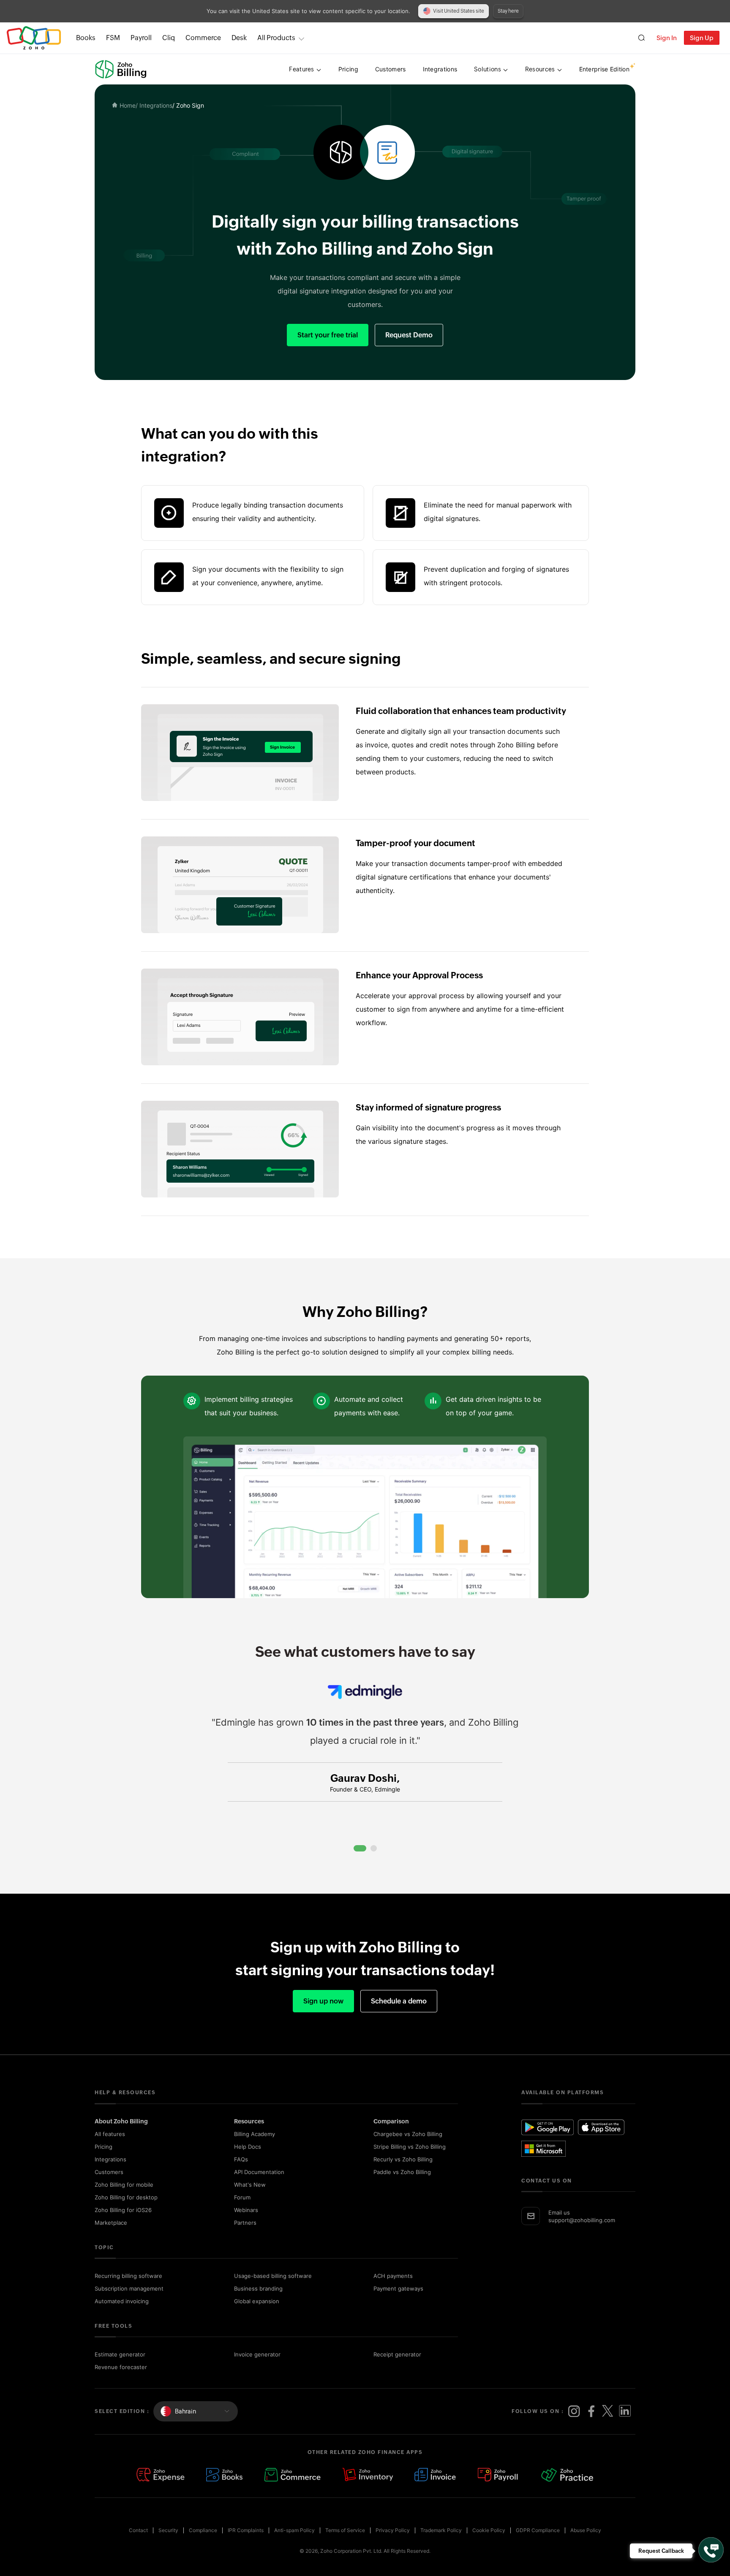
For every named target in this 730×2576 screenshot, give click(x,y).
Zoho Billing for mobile (124, 2185)
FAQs (241, 2159)
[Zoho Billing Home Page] (122, 69)
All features (110, 2134)
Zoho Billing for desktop (126, 2197)
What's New (250, 2185)
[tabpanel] (365, 1761)
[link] (239, 38)
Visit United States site (459, 11)
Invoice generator (257, 2354)
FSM (113, 38)
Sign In (667, 38)
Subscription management (129, 2288)
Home (128, 105)
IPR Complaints (246, 2530)
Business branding (258, 2288)
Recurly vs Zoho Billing (403, 2159)
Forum (242, 2197)
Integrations (110, 2159)
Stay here (508, 11)
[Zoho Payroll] (499, 2475)
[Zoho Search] (641, 38)
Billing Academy (255, 2134)
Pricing (104, 2147)
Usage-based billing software (273, 2276)
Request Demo (409, 335)
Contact (138, 2530)
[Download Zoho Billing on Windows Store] (548, 2149)
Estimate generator (120, 2354)
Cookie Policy (489, 2530)
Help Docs (248, 2147)
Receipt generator (397, 2354)
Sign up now (323, 2001)
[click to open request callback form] (711, 2550)
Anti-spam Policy (294, 2530)
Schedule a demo (399, 2001)
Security (168, 2530)
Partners (245, 2223)
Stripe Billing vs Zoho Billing (410, 2147)
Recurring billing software (128, 2276)
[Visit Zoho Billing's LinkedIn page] (625, 2411)
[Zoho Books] (224, 2475)
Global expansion (257, 2301)
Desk (239, 38)
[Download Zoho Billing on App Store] (601, 2127)
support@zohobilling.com (582, 2220)
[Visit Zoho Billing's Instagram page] (574, 2411)
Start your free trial (328, 335)
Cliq (169, 38)
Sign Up (702, 38)
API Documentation (259, 2172)
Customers (109, 2172)
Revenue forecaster (121, 2367)
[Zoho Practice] (567, 2475)
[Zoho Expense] (161, 2475)
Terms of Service (345, 2530)
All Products (276, 38)
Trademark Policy (441, 2530)
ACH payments (393, 2276)
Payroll (141, 38)
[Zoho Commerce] (292, 2475)
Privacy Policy (393, 2530)
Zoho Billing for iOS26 (123, 2210)
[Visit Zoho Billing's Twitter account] (608, 2411)
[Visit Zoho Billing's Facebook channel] (591, 2411)
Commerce (203, 38)
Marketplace (111, 2223)
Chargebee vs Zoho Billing (408, 2134)
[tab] (360, 1848)
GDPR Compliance (538, 2530)
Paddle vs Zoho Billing (402, 2172)
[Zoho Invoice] (436, 2475)
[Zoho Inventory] (368, 2475)
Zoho (34, 38)
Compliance (203, 2530)
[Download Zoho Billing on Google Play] (548, 2127)
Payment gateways (398, 2288)
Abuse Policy (586, 2530)
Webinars (246, 2210)
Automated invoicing (122, 2301)
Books (86, 38)
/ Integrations (154, 105)
